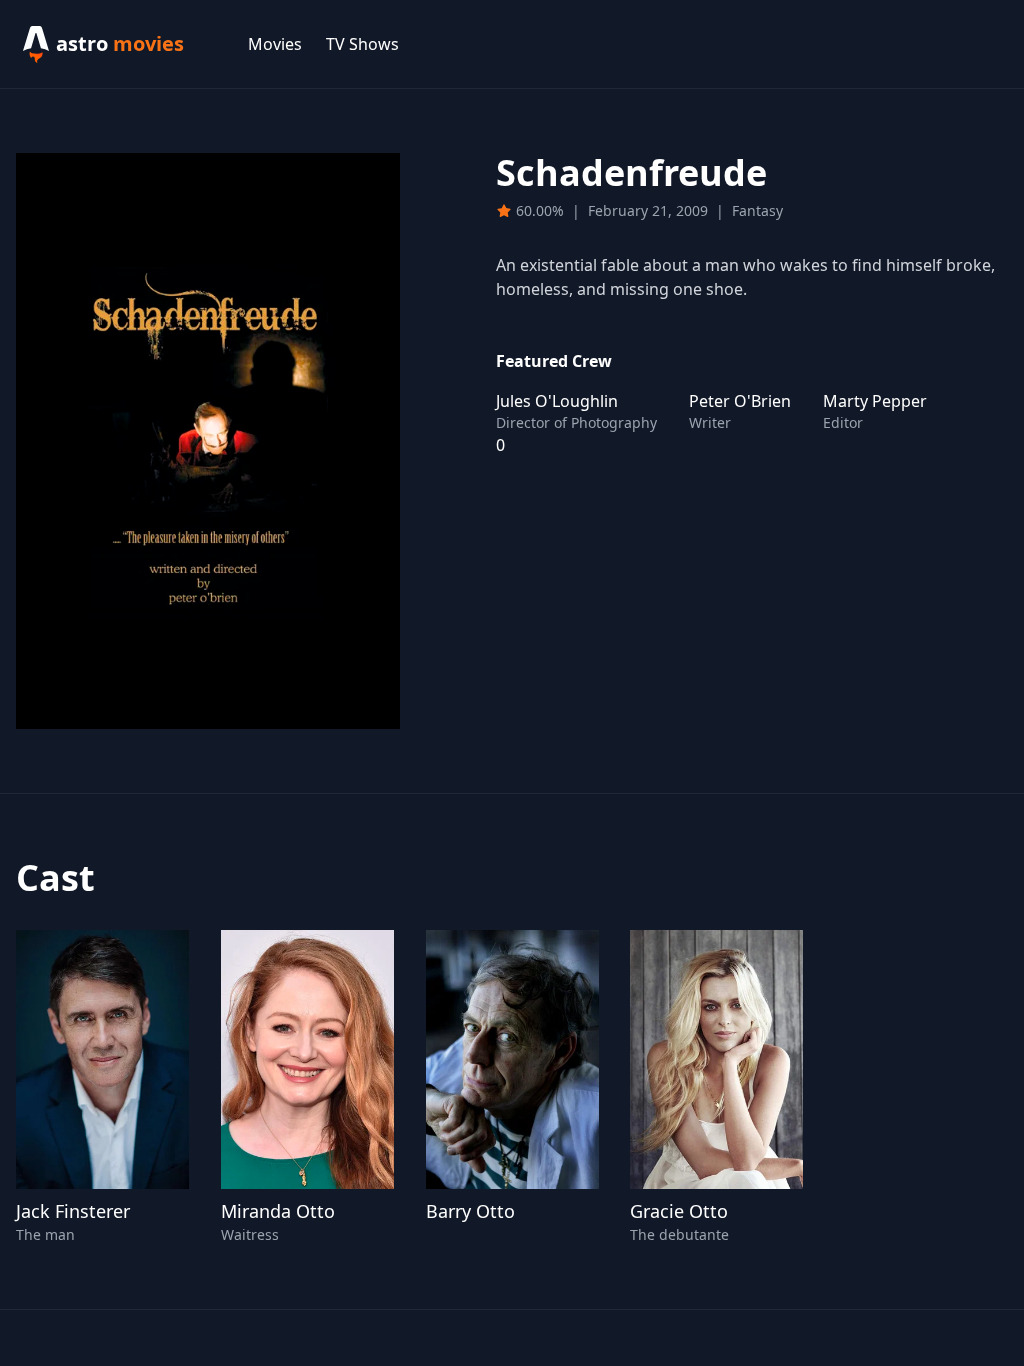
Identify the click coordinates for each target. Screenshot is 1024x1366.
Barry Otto (470, 1211)
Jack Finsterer (73, 1211)
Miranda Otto (278, 1211)
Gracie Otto (679, 1211)
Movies (275, 44)
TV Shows (362, 44)
